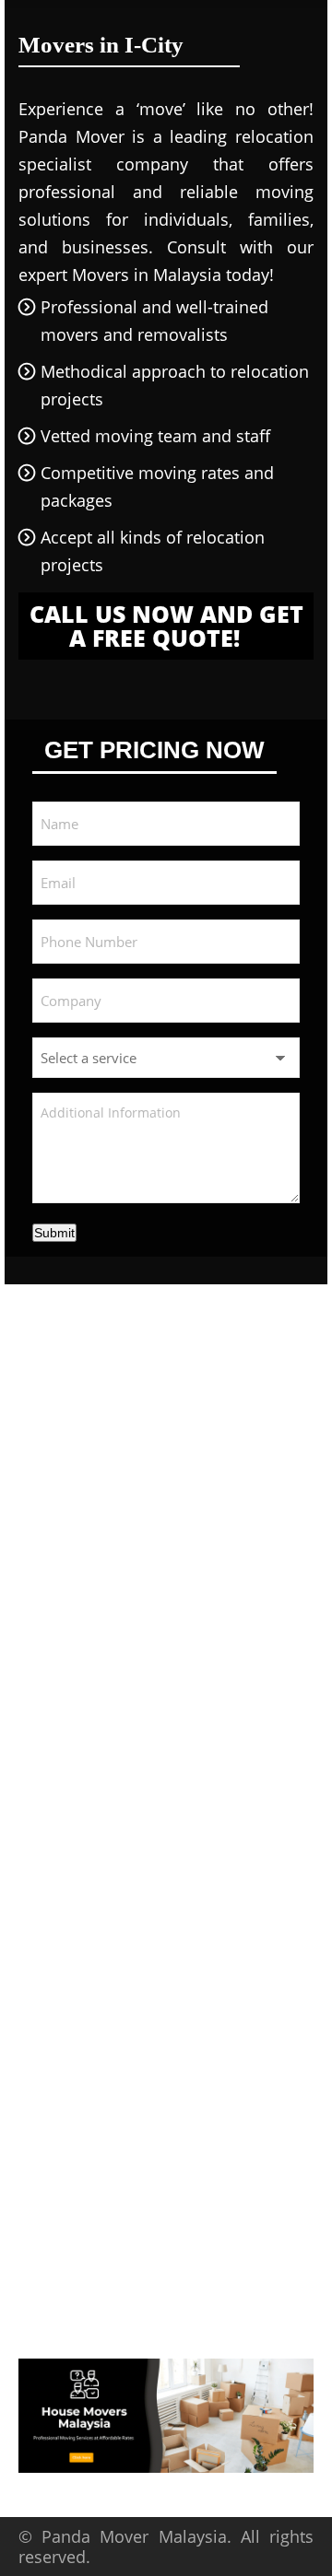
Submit (54, 1233)
